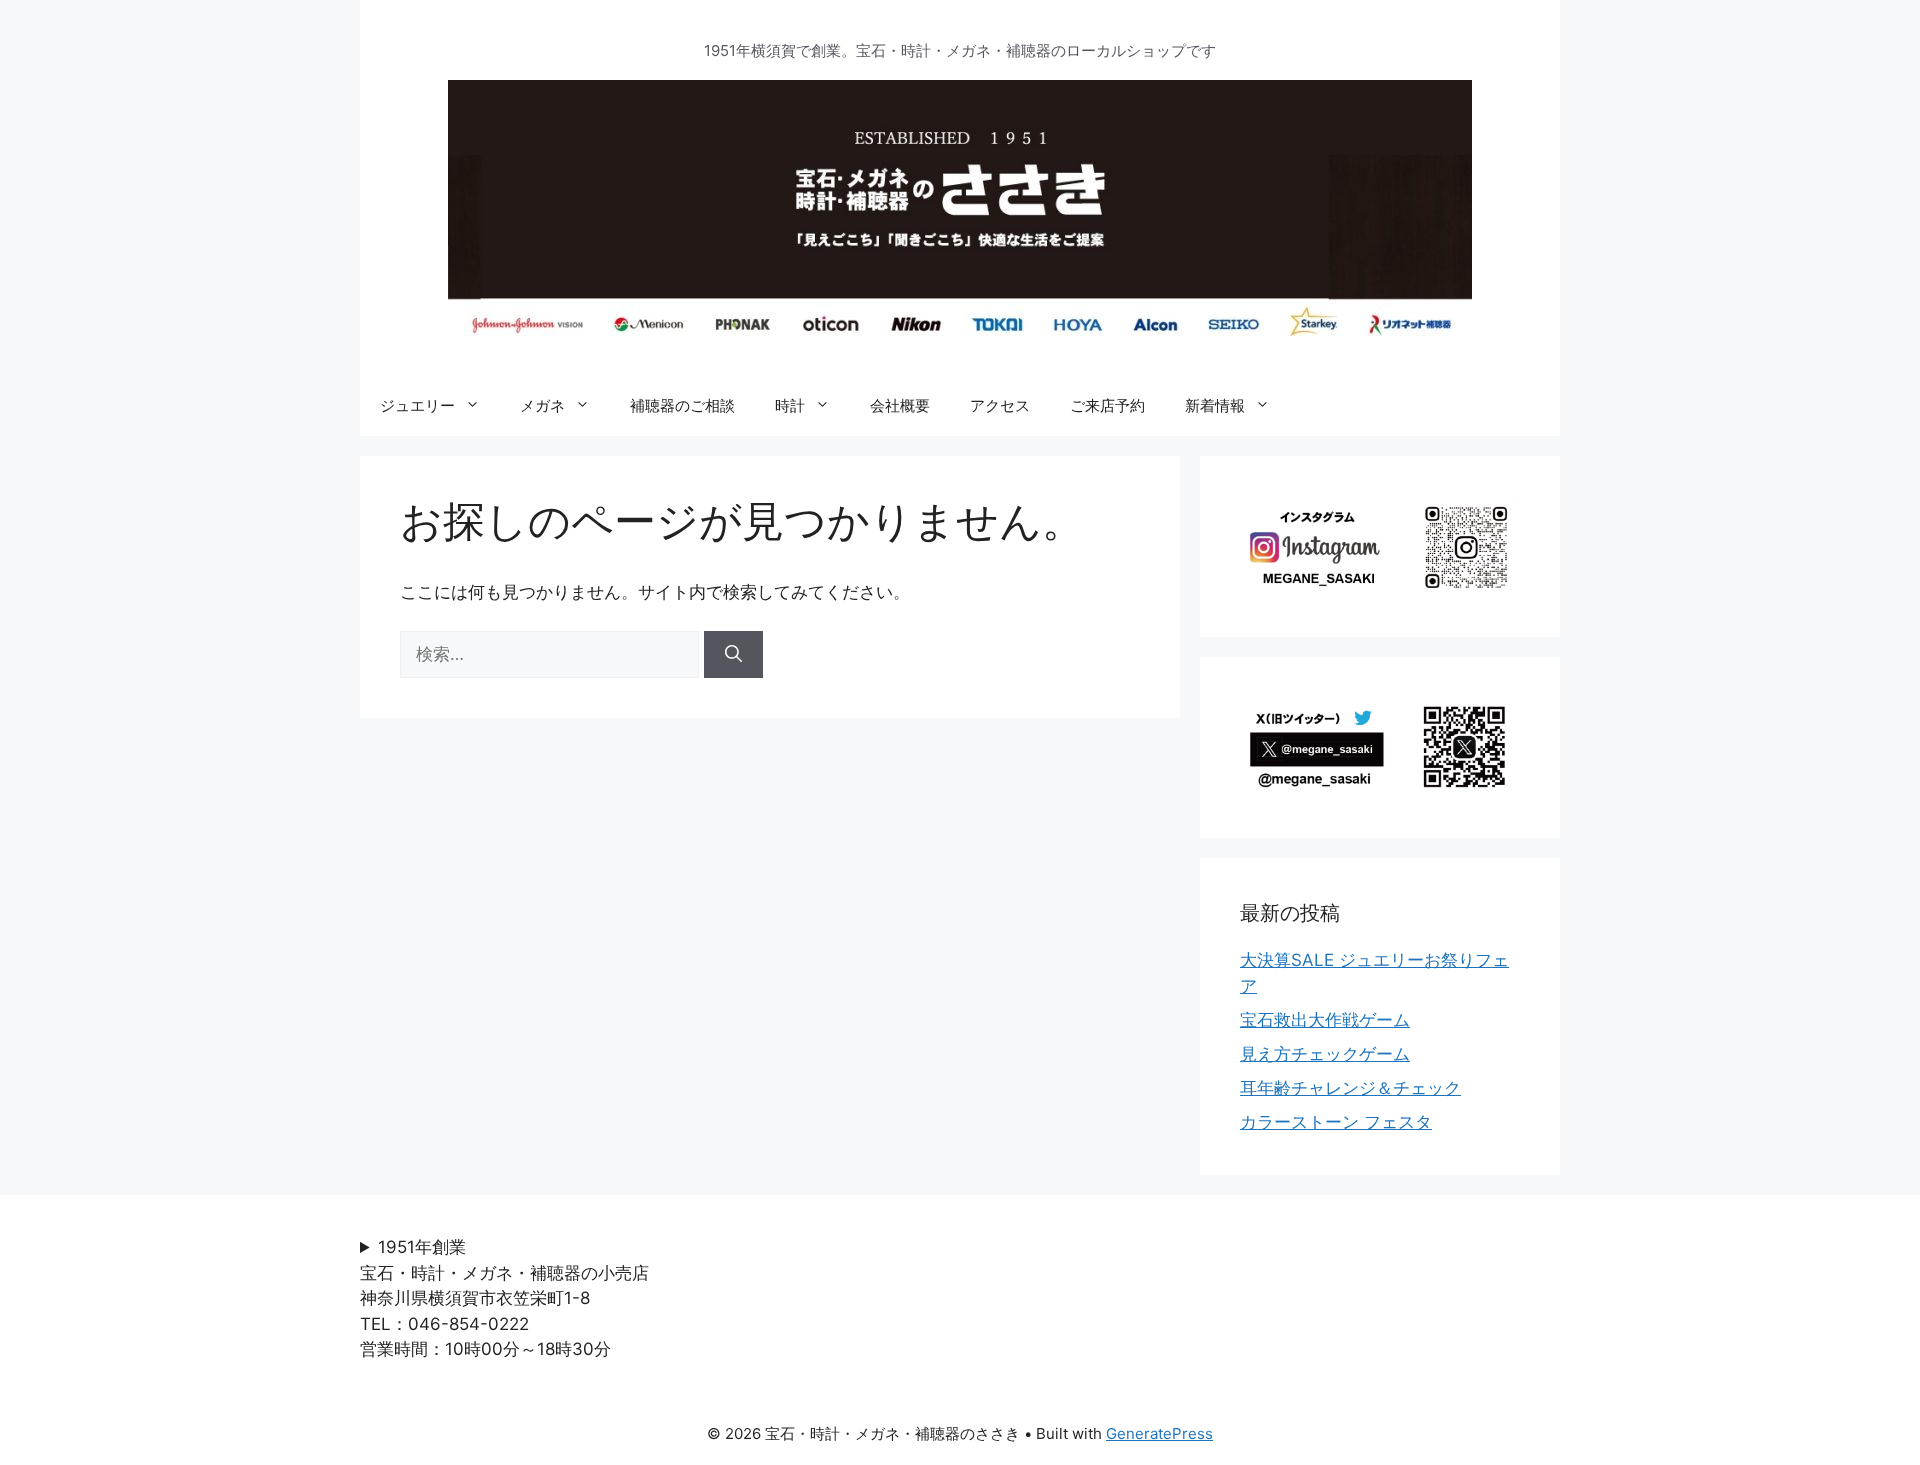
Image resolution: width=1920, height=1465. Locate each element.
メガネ (542, 405)
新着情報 (1215, 405)
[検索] (733, 655)
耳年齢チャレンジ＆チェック (1350, 1088)
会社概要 (900, 405)
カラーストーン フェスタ (1336, 1122)
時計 (790, 405)
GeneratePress (1159, 1433)
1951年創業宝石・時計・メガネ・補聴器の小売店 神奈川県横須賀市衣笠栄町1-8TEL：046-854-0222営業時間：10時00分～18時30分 (513, 1298)
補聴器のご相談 (682, 405)
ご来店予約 (1107, 405)
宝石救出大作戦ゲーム (1325, 1020)
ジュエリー (417, 405)
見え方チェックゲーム (1325, 1054)
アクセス (1000, 405)
